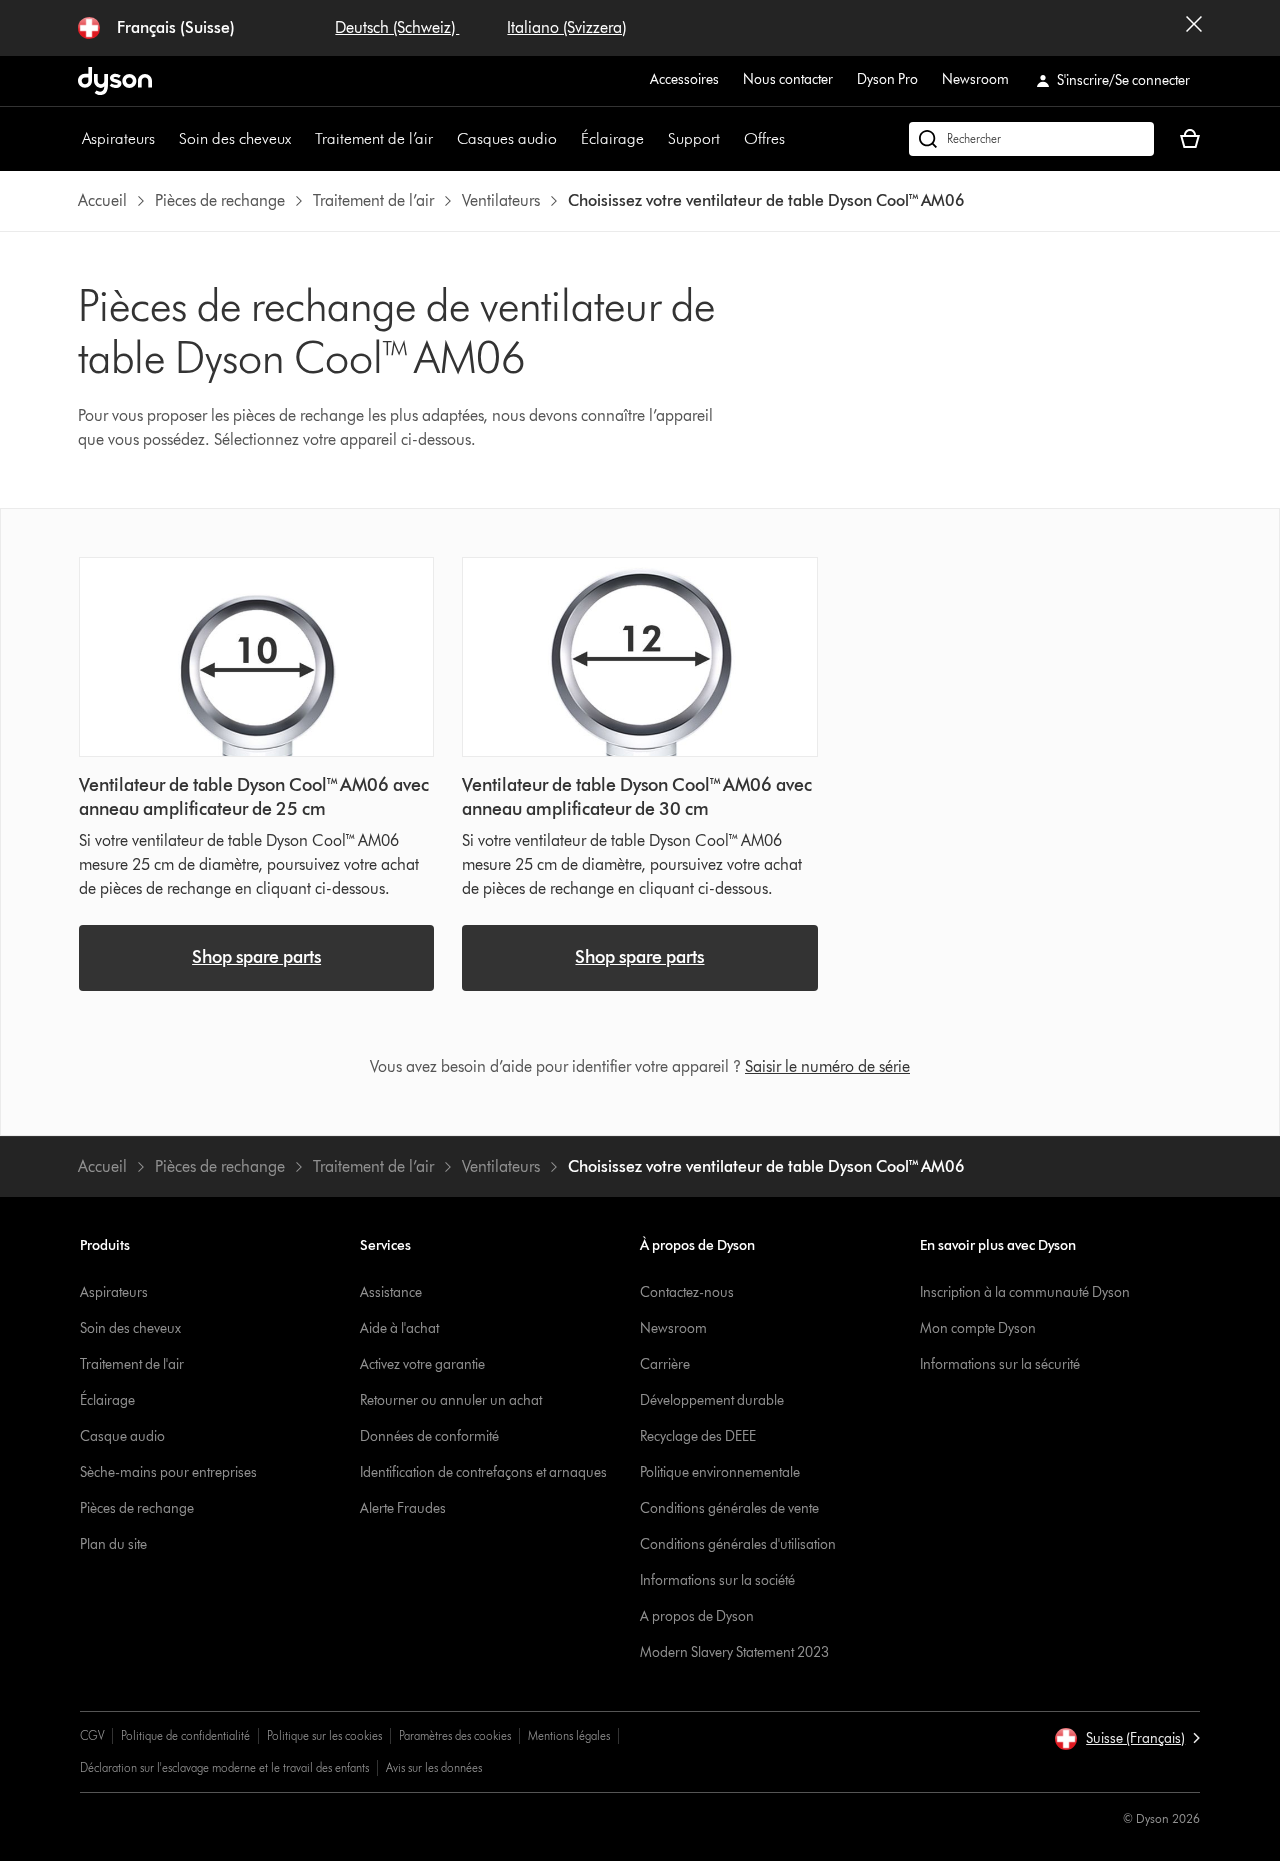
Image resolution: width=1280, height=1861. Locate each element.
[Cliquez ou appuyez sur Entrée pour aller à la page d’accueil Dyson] (115, 81)
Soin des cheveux (235, 138)
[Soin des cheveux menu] (301, 139)
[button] (1127, 1739)
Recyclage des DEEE (698, 1436)
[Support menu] (730, 139)
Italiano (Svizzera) (566, 27)
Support (694, 138)
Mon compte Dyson (978, 1328)
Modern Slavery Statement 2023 (734, 1652)
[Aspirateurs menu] (165, 139)
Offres (764, 138)
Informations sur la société (717, 1580)
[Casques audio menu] (567, 139)
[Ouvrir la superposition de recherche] (1031, 139)
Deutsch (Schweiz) (397, 27)
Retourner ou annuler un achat (451, 1400)
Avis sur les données (434, 1767)
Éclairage (612, 138)
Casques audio (507, 138)
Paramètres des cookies (455, 1735)
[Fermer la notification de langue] (1194, 28)
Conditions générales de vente (729, 1508)
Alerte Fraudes (403, 1508)
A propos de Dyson (697, 1616)
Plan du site (113, 1544)
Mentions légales (569, 1735)
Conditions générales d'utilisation (738, 1544)
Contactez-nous (687, 1292)
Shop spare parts (256, 957)
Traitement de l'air (132, 1364)
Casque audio (122, 1436)
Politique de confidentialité (185, 1735)
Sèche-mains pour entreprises (168, 1472)
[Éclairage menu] (654, 139)
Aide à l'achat (399, 1328)
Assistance (391, 1292)
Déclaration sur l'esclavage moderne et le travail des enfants (224, 1767)
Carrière (665, 1364)
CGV (92, 1735)
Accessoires (684, 79)
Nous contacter (788, 79)
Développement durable (712, 1400)
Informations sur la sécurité (1000, 1364)
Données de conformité (429, 1436)
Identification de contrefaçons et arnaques (483, 1472)
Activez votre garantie (422, 1364)
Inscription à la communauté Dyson (1025, 1292)
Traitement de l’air (374, 138)
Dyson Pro (887, 79)
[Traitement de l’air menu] (443, 139)
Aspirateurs (118, 138)
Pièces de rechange (137, 1508)
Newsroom (975, 79)
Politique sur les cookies (324, 1735)
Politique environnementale (720, 1472)
